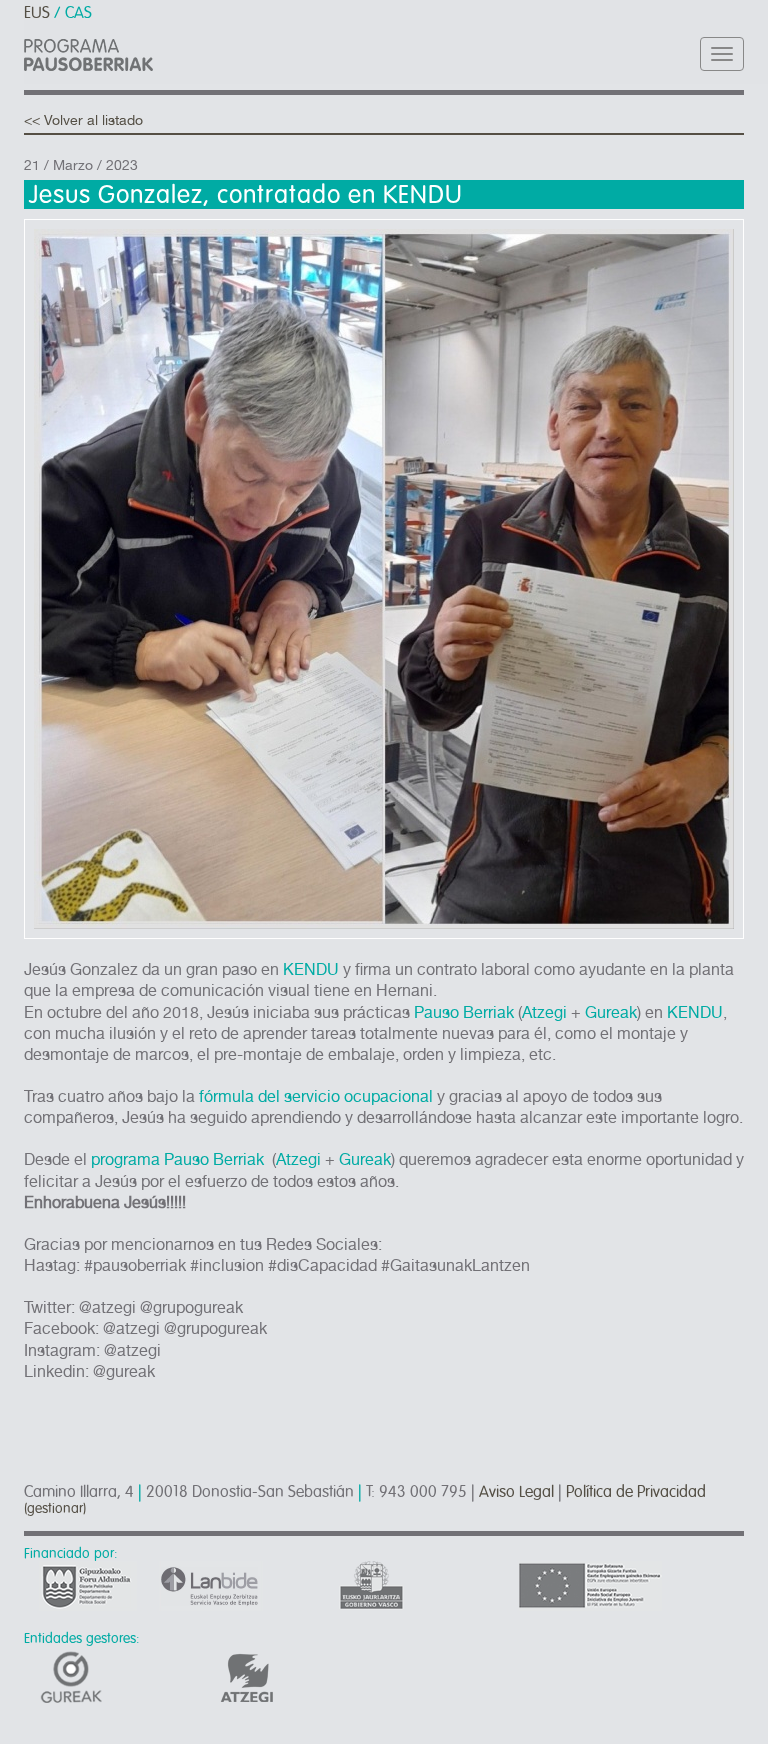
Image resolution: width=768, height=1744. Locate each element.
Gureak (611, 1012)
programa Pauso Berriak (177, 1159)
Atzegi (544, 1012)
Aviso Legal (516, 1492)
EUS (37, 13)
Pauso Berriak (464, 1012)
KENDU (311, 969)
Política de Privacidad (636, 1492)
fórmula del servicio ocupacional (318, 1096)
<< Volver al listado (83, 120)
